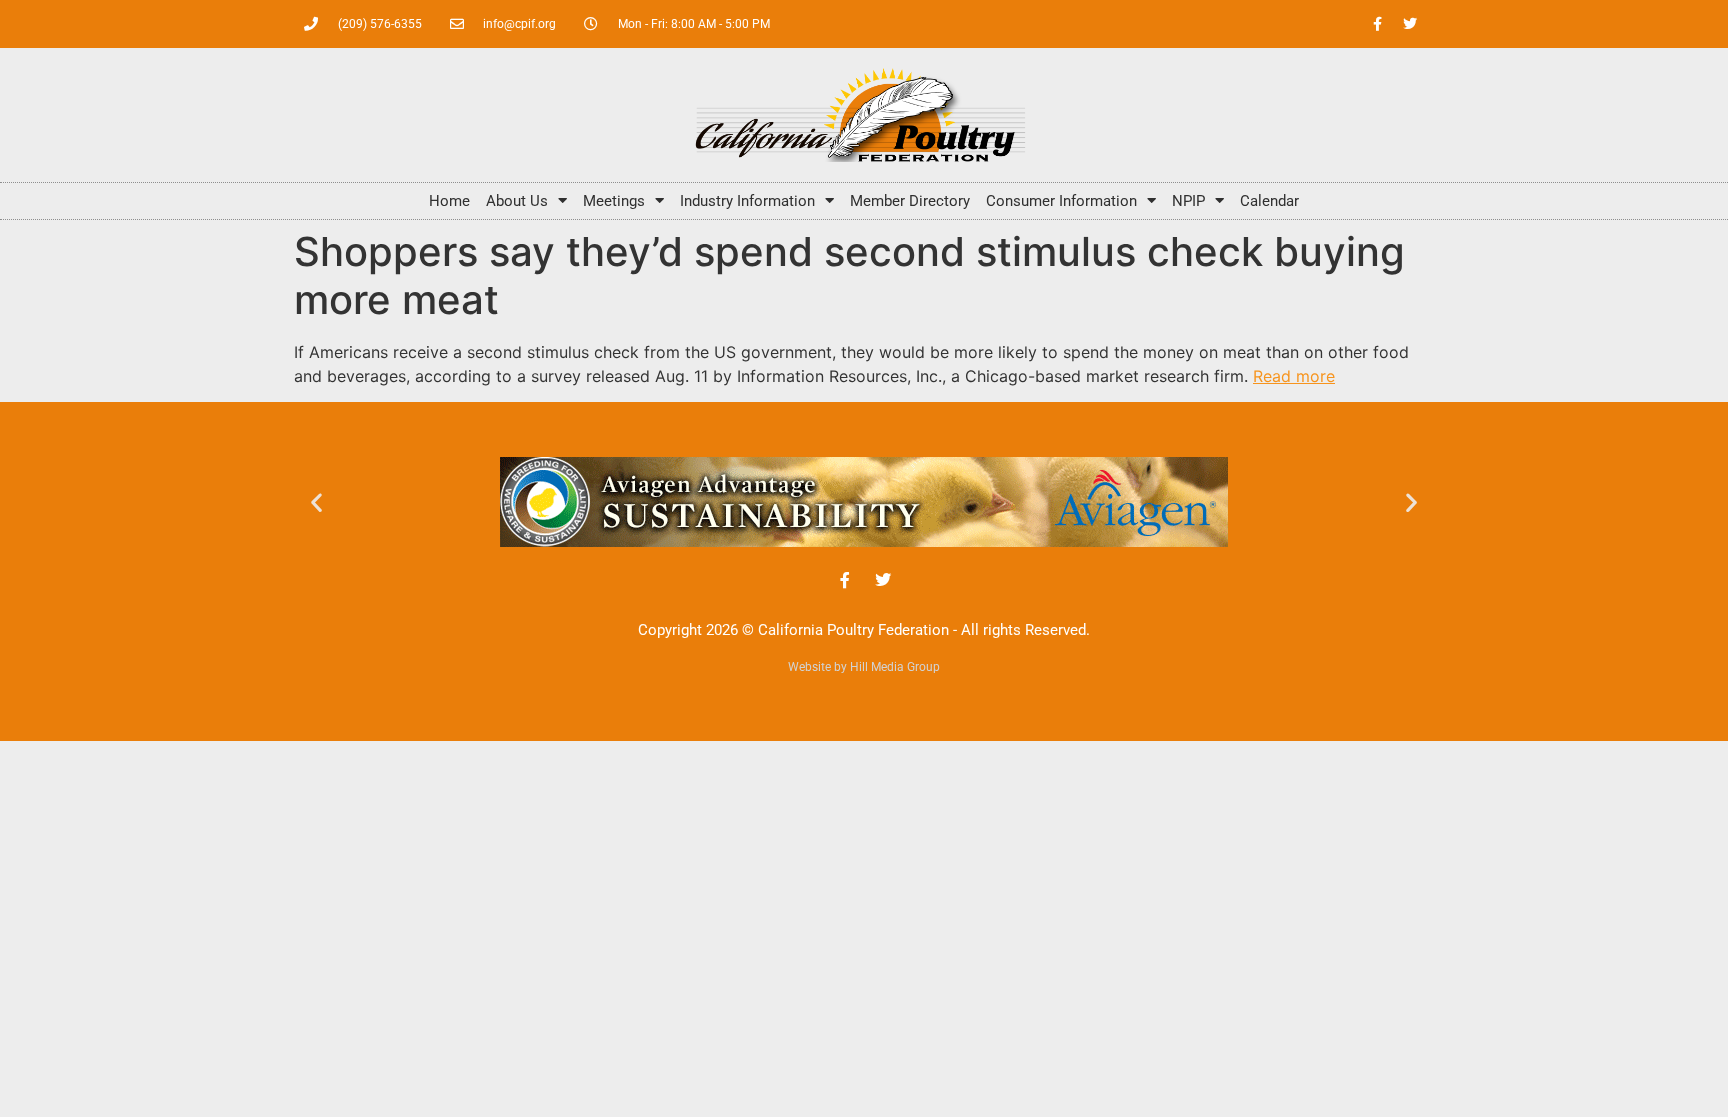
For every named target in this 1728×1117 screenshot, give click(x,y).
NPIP (1188, 201)
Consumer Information (1061, 201)
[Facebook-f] (1377, 24)
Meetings (614, 201)
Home (449, 201)
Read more (1294, 376)
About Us (517, 201)
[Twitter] (1410, 24)
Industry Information (747, 201)
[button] (316, 502)
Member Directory (910, 201)
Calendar (1269, 201)
